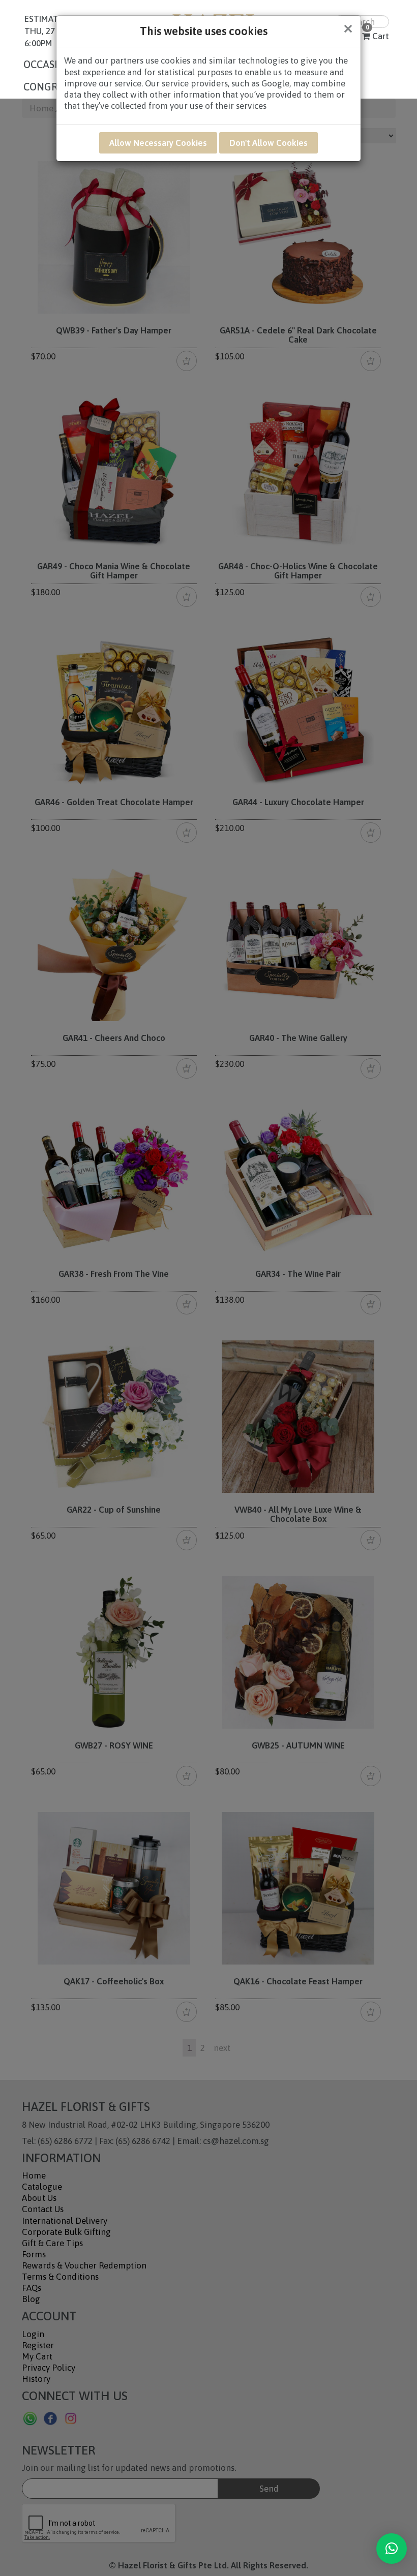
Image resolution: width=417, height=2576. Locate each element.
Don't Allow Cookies (269, 143)
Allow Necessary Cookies (158, 143)
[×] (392, 2549)
